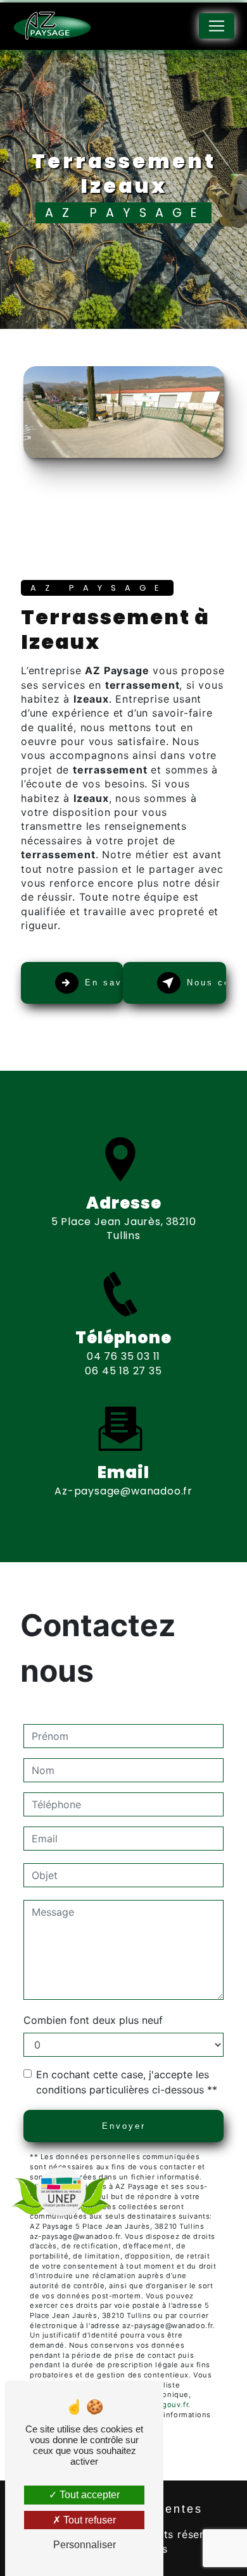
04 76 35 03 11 (123, 1356)
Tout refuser (88, 2520)
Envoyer (124, 2126)
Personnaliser (85, 2545)
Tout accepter (88, 2495)
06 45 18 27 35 (123, 1371)
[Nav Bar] (217, 26)
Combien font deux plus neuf (93, 2020)
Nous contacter (206, 983)
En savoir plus (104, 983)
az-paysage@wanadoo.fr (123, 1491)
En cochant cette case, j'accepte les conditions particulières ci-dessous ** (127, 2082)
